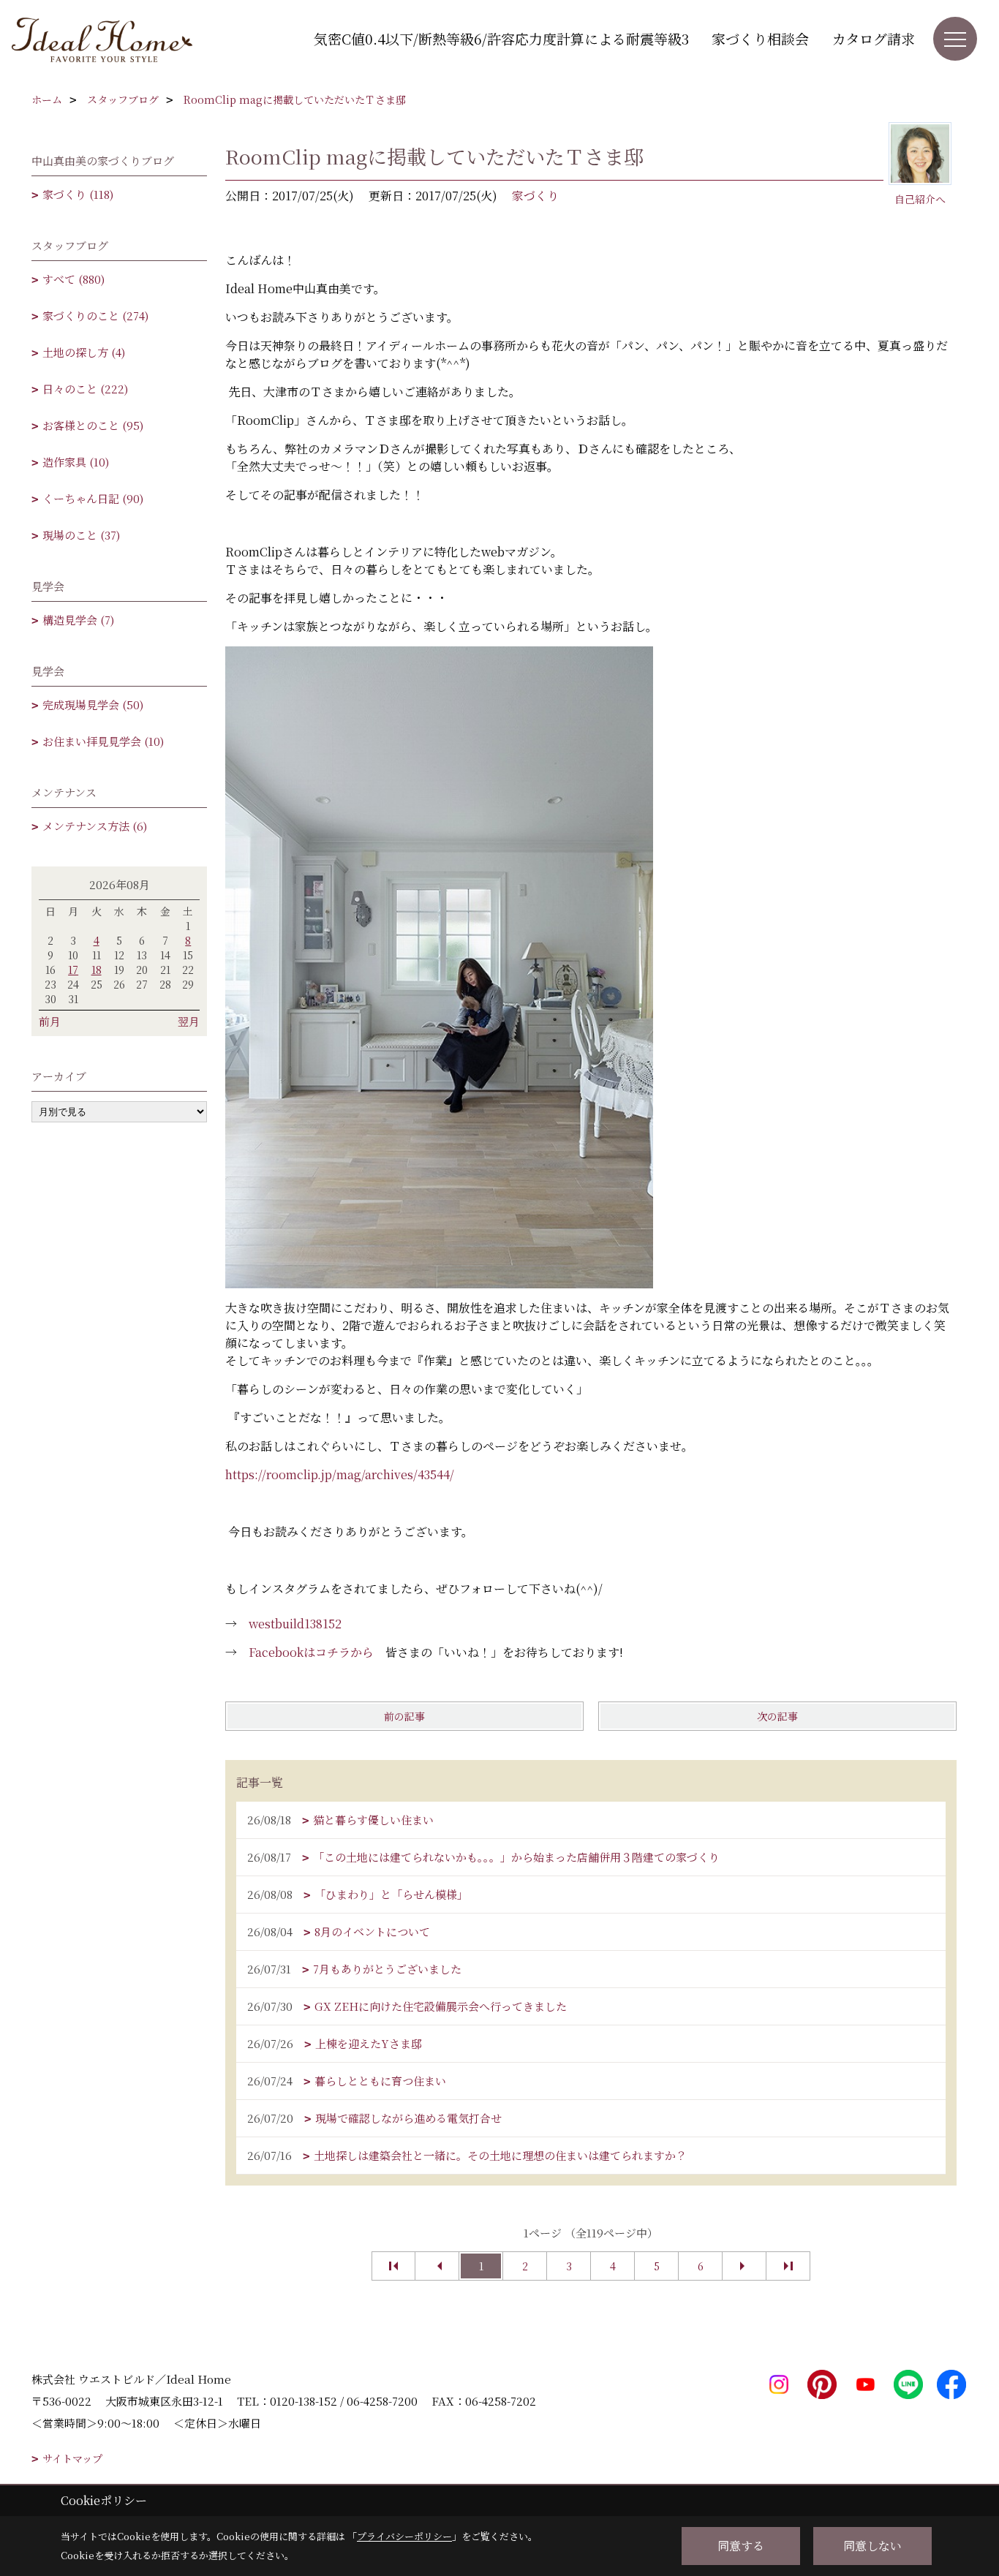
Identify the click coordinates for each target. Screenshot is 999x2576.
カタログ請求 (873, 38)
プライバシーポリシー (404, 2536)
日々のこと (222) (85, 389)
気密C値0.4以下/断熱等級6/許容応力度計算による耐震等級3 (501, 38)
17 (73, 970)
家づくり (535, 196)
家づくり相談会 (760, 38)
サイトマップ (72, 2459)
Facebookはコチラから (311, 1652)
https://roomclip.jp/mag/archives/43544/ (340, 1474)
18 (97, 970)
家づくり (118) (78, 194)
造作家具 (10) (76, 462)
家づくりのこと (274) (95, 316)
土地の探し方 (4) (84, 352)
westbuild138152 (295, 1624)
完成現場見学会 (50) (93, 705)
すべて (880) (73, 279)
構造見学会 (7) (78, 620)
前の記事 (404, 1716)
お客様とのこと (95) (93, 425)
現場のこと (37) (81, 535)
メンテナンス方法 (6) (95, 826)
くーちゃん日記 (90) (93, 498)
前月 (50, 1021)
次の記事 (777, 1716)
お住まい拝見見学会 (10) (103, 741)
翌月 (189, 1021)
